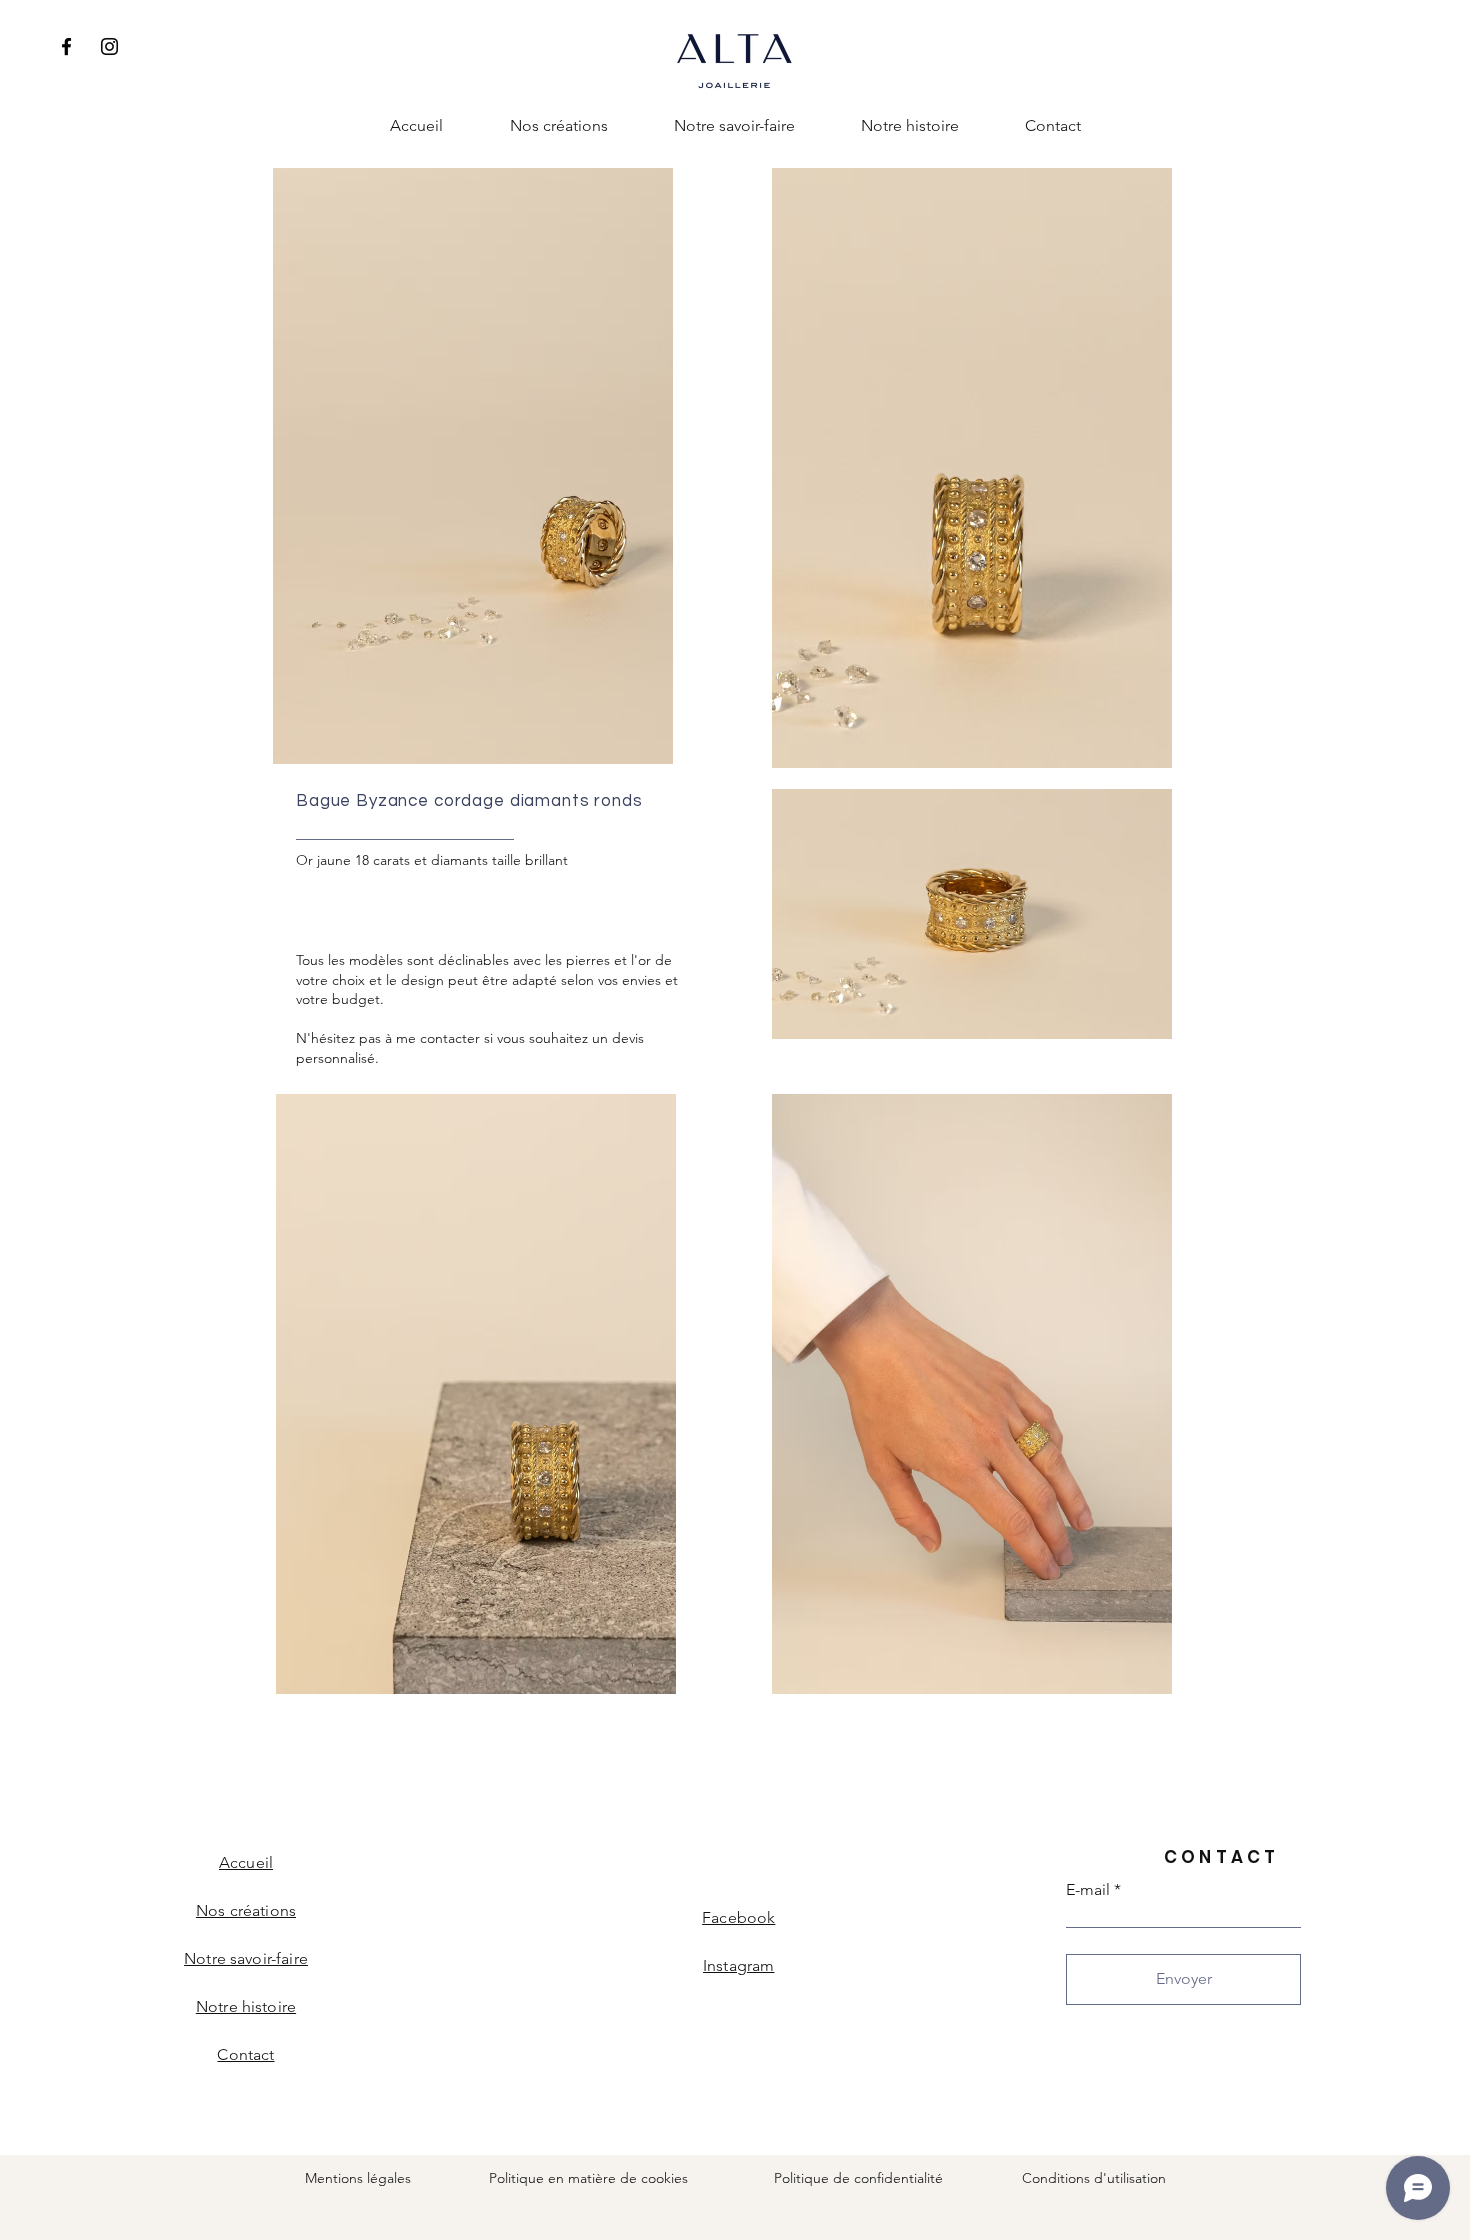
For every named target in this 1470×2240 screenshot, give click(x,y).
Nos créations (246, 1910)
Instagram (738, 1965)
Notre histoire (246, 2006)
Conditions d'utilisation (1094, 2178)
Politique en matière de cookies (590, 2178)
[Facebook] (66, 46)
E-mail (1088, 1890)
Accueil (246, 1862)
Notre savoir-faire (246, 1958)
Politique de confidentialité (858, 2178)
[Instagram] (109, 46)
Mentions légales (358, 2178)
